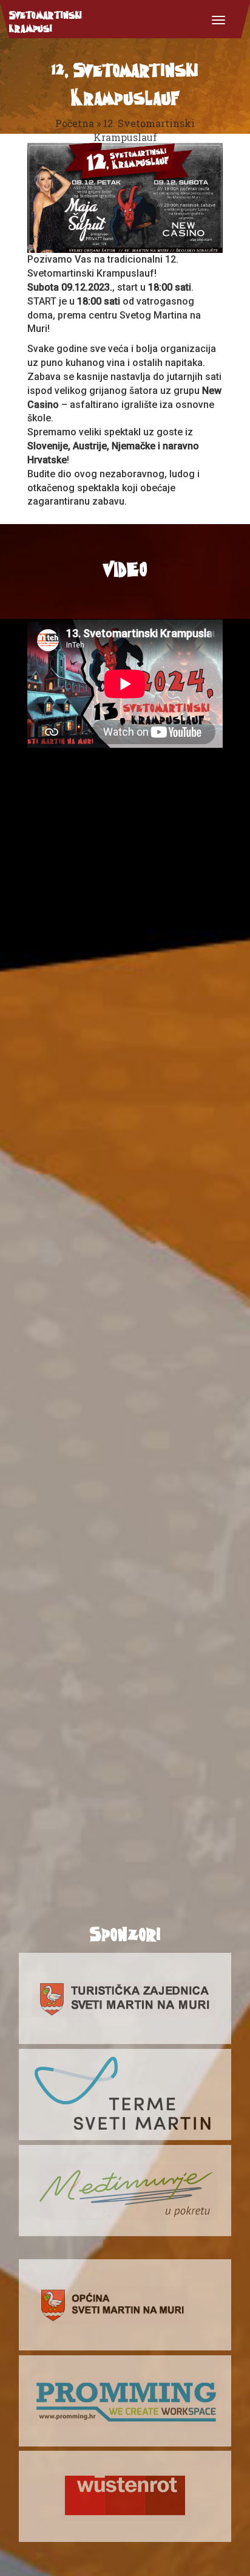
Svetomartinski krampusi (46, 21)
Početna (75, 123)
